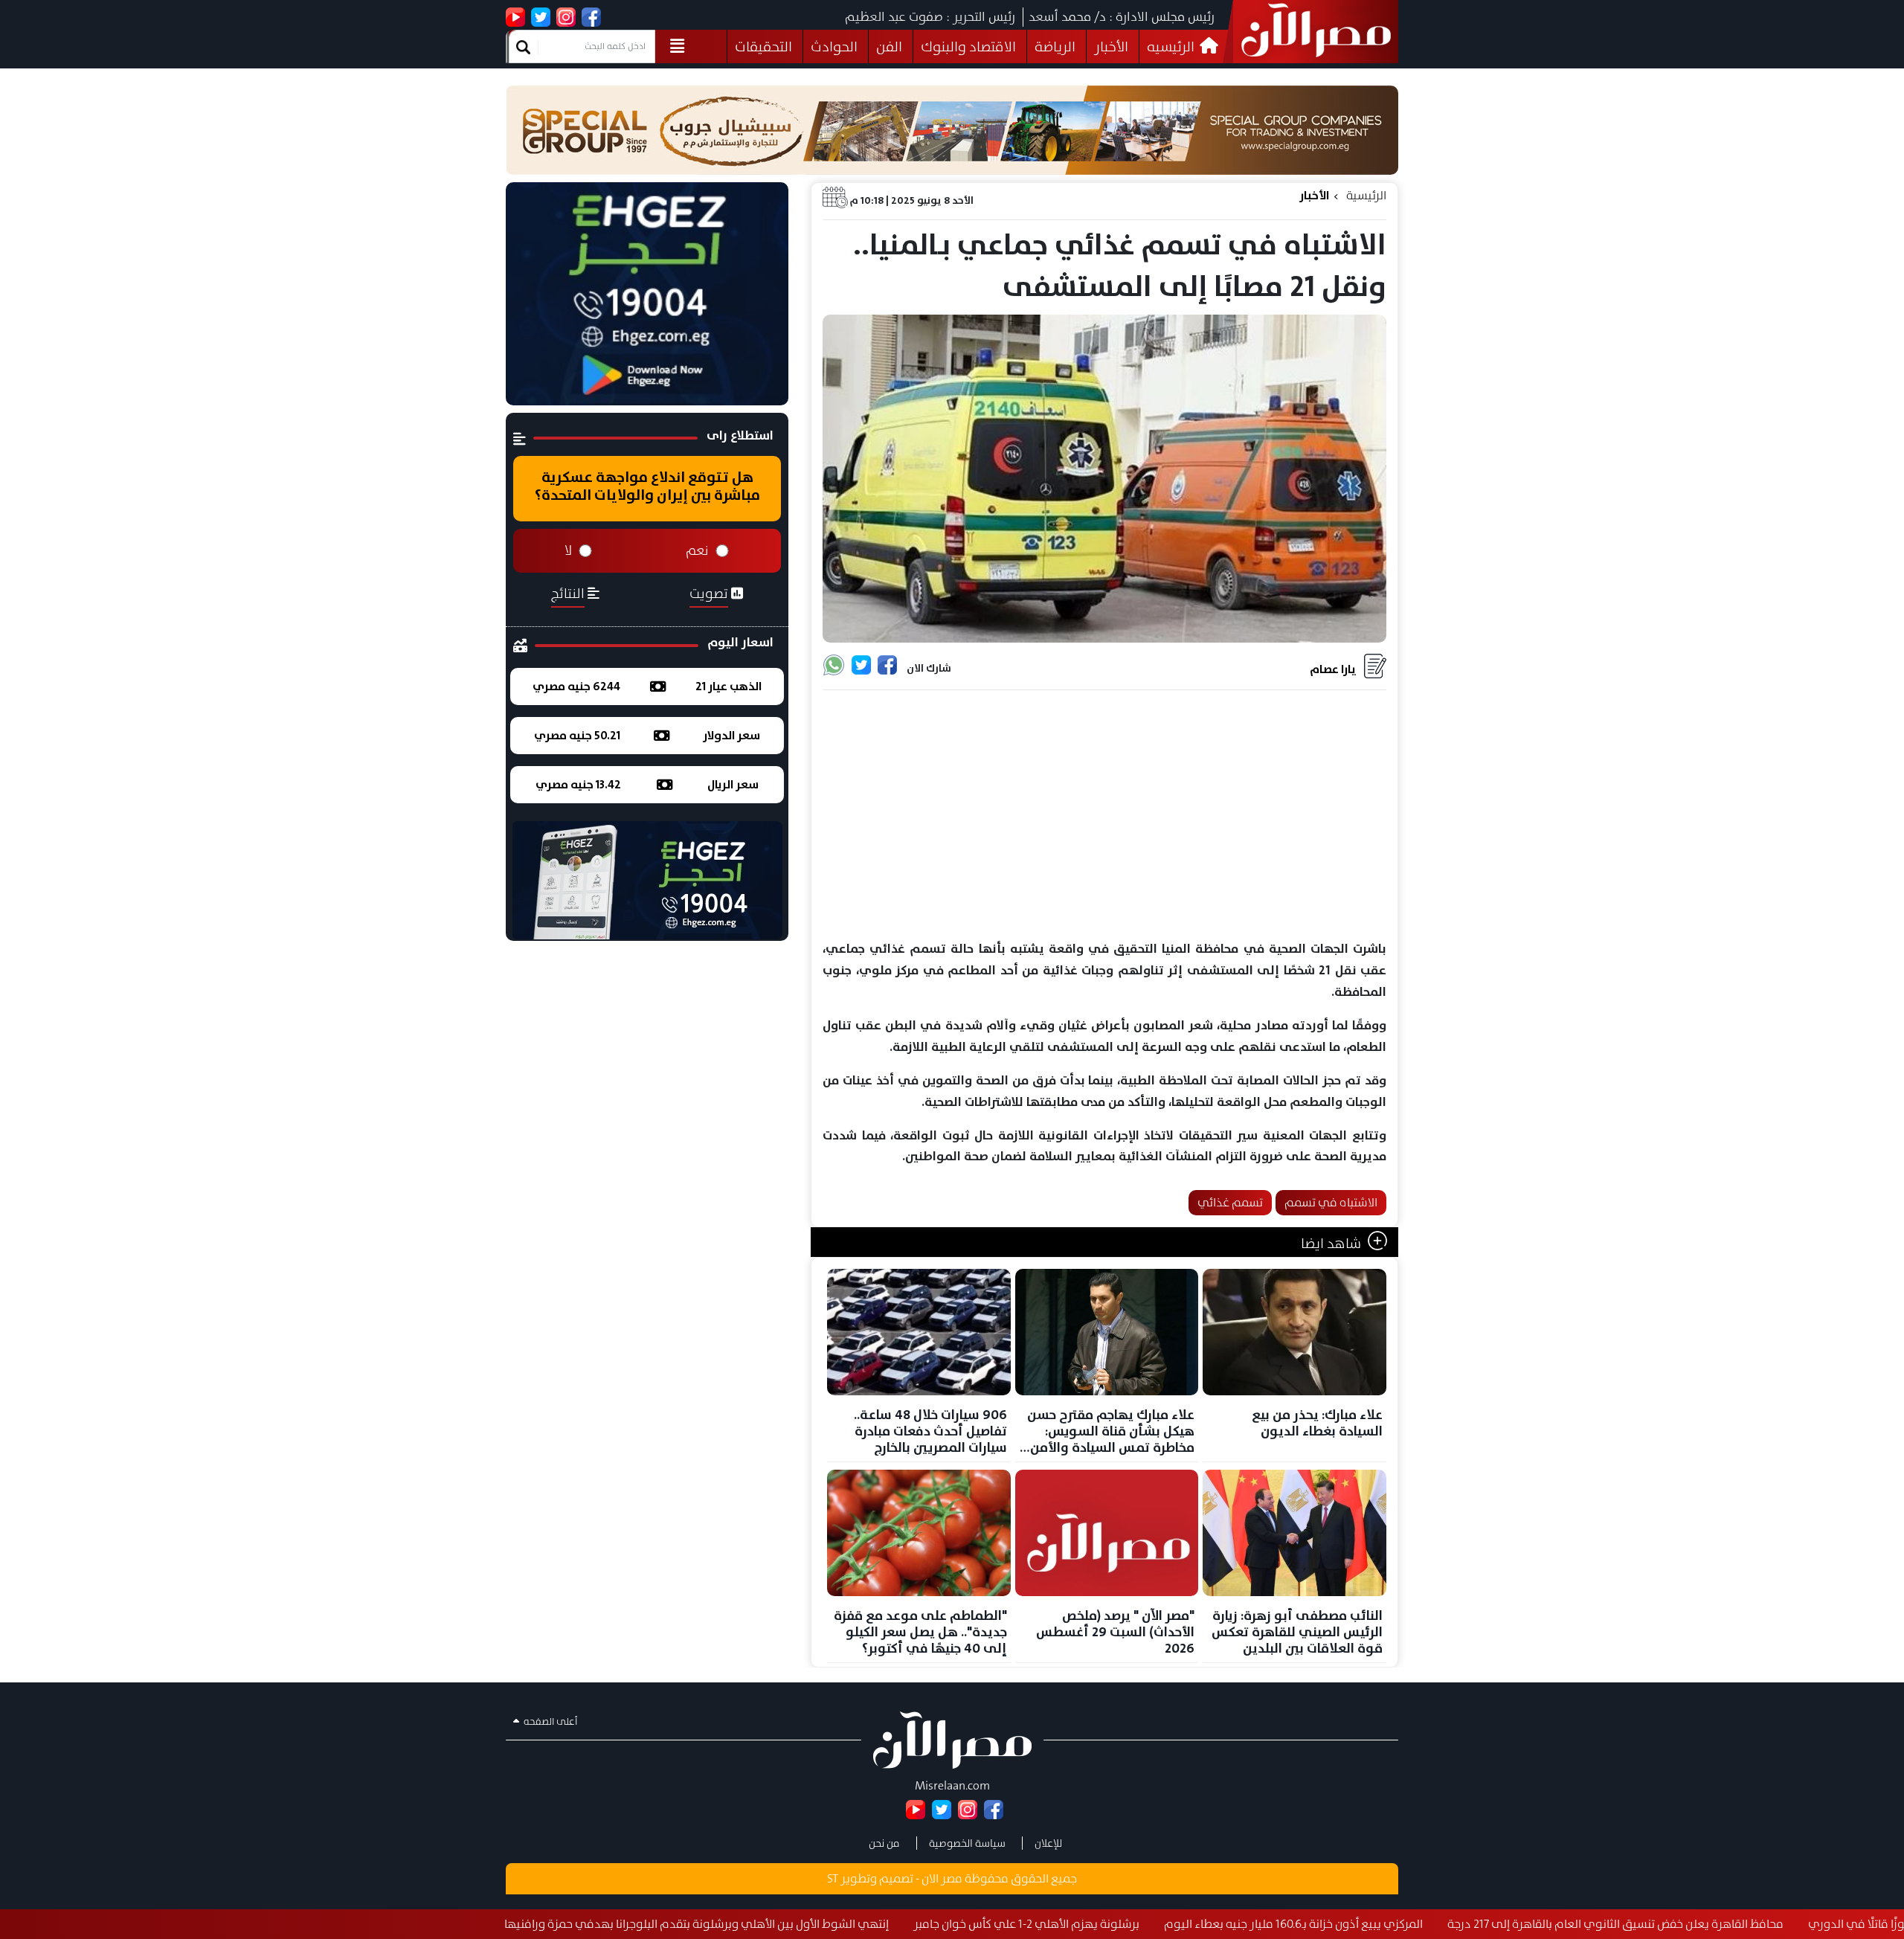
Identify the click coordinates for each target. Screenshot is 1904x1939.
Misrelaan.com (952, 1785)
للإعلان (1048, 1843)
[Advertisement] (1104, 816)
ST (833, 1878)
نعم (697, 550)
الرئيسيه (1172, 46)
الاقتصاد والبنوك (968, 46)
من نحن (884, 1843)
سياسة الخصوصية (967, 1843)
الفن (889, 46)
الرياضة (1055, 46)
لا (568, 550)
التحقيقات (763, 46)
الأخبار (1111, 46)
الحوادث (834, 46)
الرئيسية (1366, 195)
